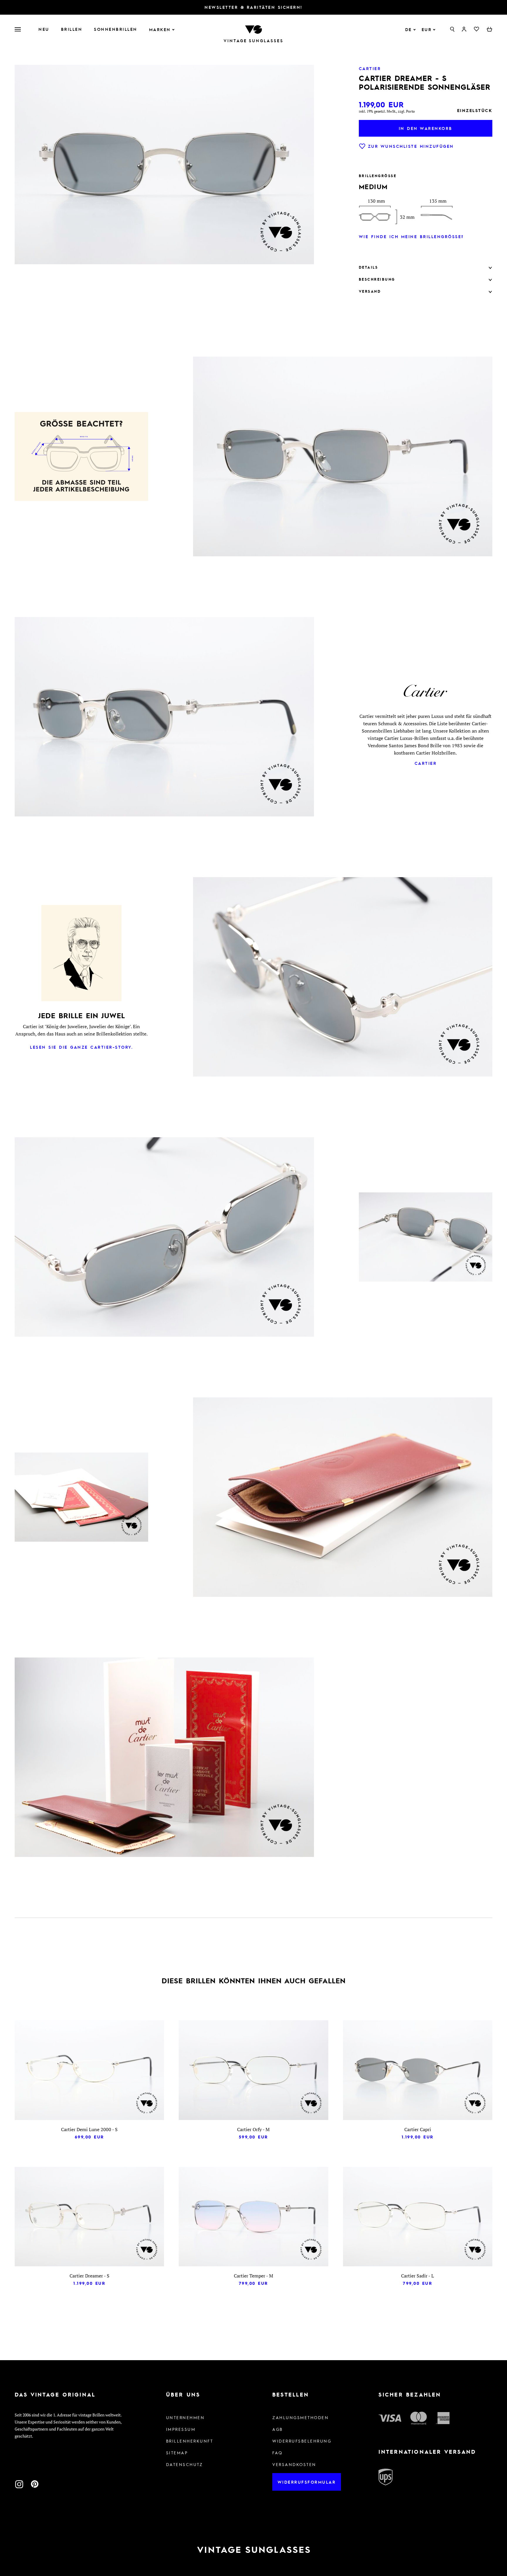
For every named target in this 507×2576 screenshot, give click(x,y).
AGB (278, 2429)
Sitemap (177, 2453)
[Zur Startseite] (253, 29)
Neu (44, 29)
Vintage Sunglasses (253, 41)
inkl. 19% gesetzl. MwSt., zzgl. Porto (387, 111)
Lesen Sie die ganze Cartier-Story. (81, 1047)
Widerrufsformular (307, 2482)
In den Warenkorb (426, 128)
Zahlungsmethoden (300, 2417)
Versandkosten (294, 2464)
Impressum (181, 2429)
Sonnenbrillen (116, 29)
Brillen (72, 29)
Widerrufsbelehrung (302, 2441)
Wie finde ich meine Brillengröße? (411, 236)
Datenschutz (185, 2464)
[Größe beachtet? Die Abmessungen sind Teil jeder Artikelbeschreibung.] (81, 458)
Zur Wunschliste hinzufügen (411, 146)
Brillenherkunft (190, 2441)
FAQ (277, 2453)
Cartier (426, 763)
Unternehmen (185, 2417)
